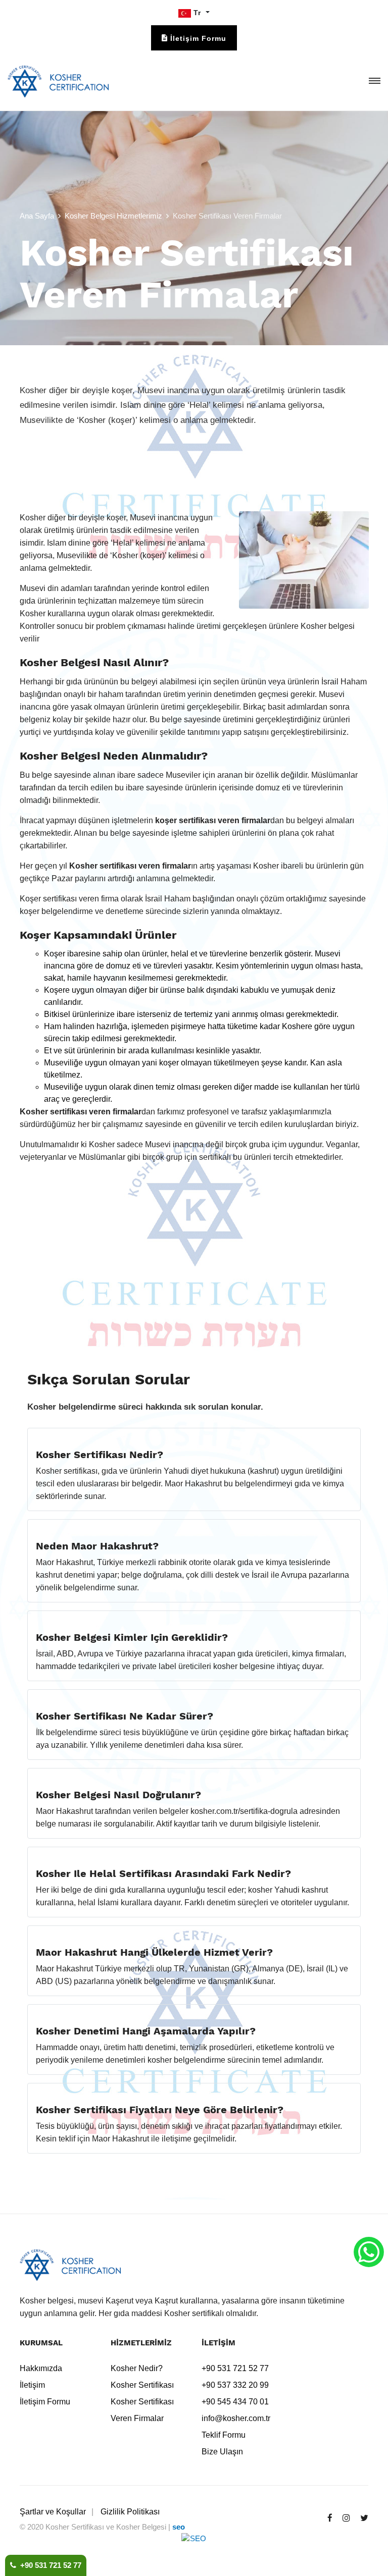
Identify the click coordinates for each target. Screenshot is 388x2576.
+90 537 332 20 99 (235, 2385)
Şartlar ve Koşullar (53, 2512)
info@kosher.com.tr (236, 2418)
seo (179, 2527)
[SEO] (194, 2545)
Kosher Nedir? (137, 2368)
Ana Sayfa (37, 216)
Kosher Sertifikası (142, 2385)
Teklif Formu (224, 2435)
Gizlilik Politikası (130, 2512)
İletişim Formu (45, 2402)
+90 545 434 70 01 (235, 2402)
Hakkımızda (41, 2368)
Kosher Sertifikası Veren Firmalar (142, 2410)
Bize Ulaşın (222, 2452)
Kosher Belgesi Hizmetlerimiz (113, 216)
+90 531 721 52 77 (49, 2565)
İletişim (32, 2385)
